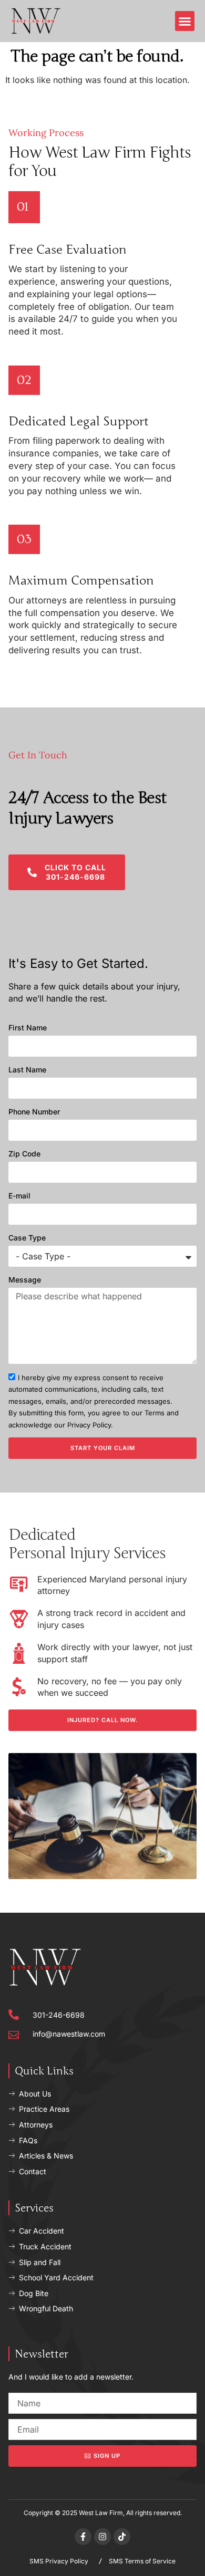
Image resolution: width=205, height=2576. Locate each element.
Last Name (27, 1070)
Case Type (27, 1238)
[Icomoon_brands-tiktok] (122, 2537)
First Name (28, 1028)
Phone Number (34, 1112)
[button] (185, 21)
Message (25, 1280)
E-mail (19, 1196)
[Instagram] (102, 2537)
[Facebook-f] (83, 2537)
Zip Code (24, 1154)
